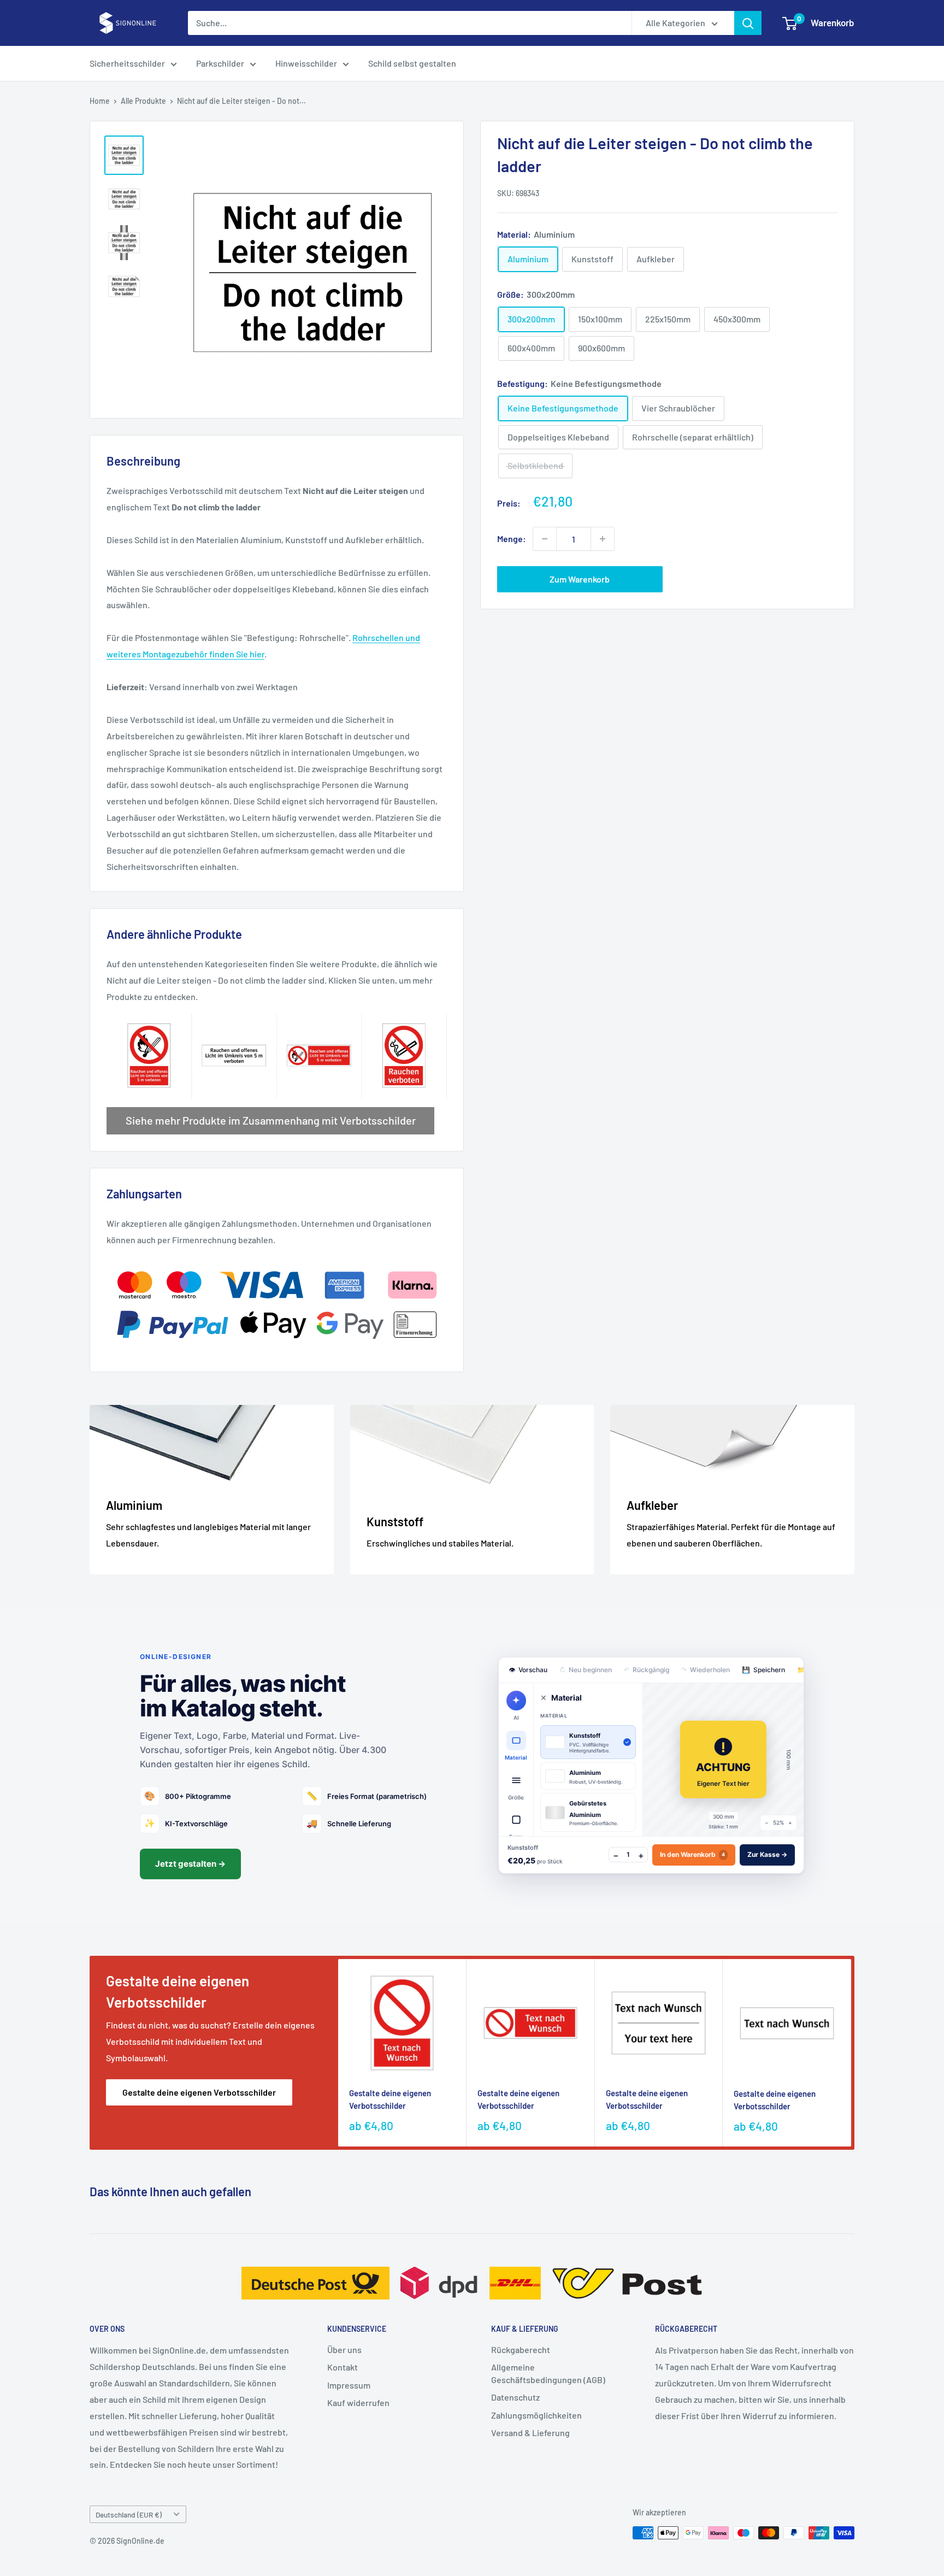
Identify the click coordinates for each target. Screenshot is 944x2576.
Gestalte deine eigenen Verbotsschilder (199, 2092)
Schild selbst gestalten (412, 63)
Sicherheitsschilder (127, 63)
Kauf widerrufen (358, 2402)
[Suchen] (748, 23)
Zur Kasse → (767, 1854)
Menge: (512, 539)
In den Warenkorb (692, 1854)
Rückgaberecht (521, 2349)
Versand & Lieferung (530, 2433)
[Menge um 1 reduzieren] (545, 539)
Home (100, 101)
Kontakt (343, 2367)
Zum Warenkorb (580, 579)
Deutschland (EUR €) (129, 2515)
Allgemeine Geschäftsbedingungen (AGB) (548, 2373)
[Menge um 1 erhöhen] (603, 539)
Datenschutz (515, 2397)
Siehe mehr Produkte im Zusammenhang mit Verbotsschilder (271, 1120)
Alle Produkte (143, 101)
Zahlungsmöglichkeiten (536, 2415)
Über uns (344, 2349)
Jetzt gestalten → (190, 1864)
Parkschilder (220, 63)
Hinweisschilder (306, 63)
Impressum (349, 2385)
